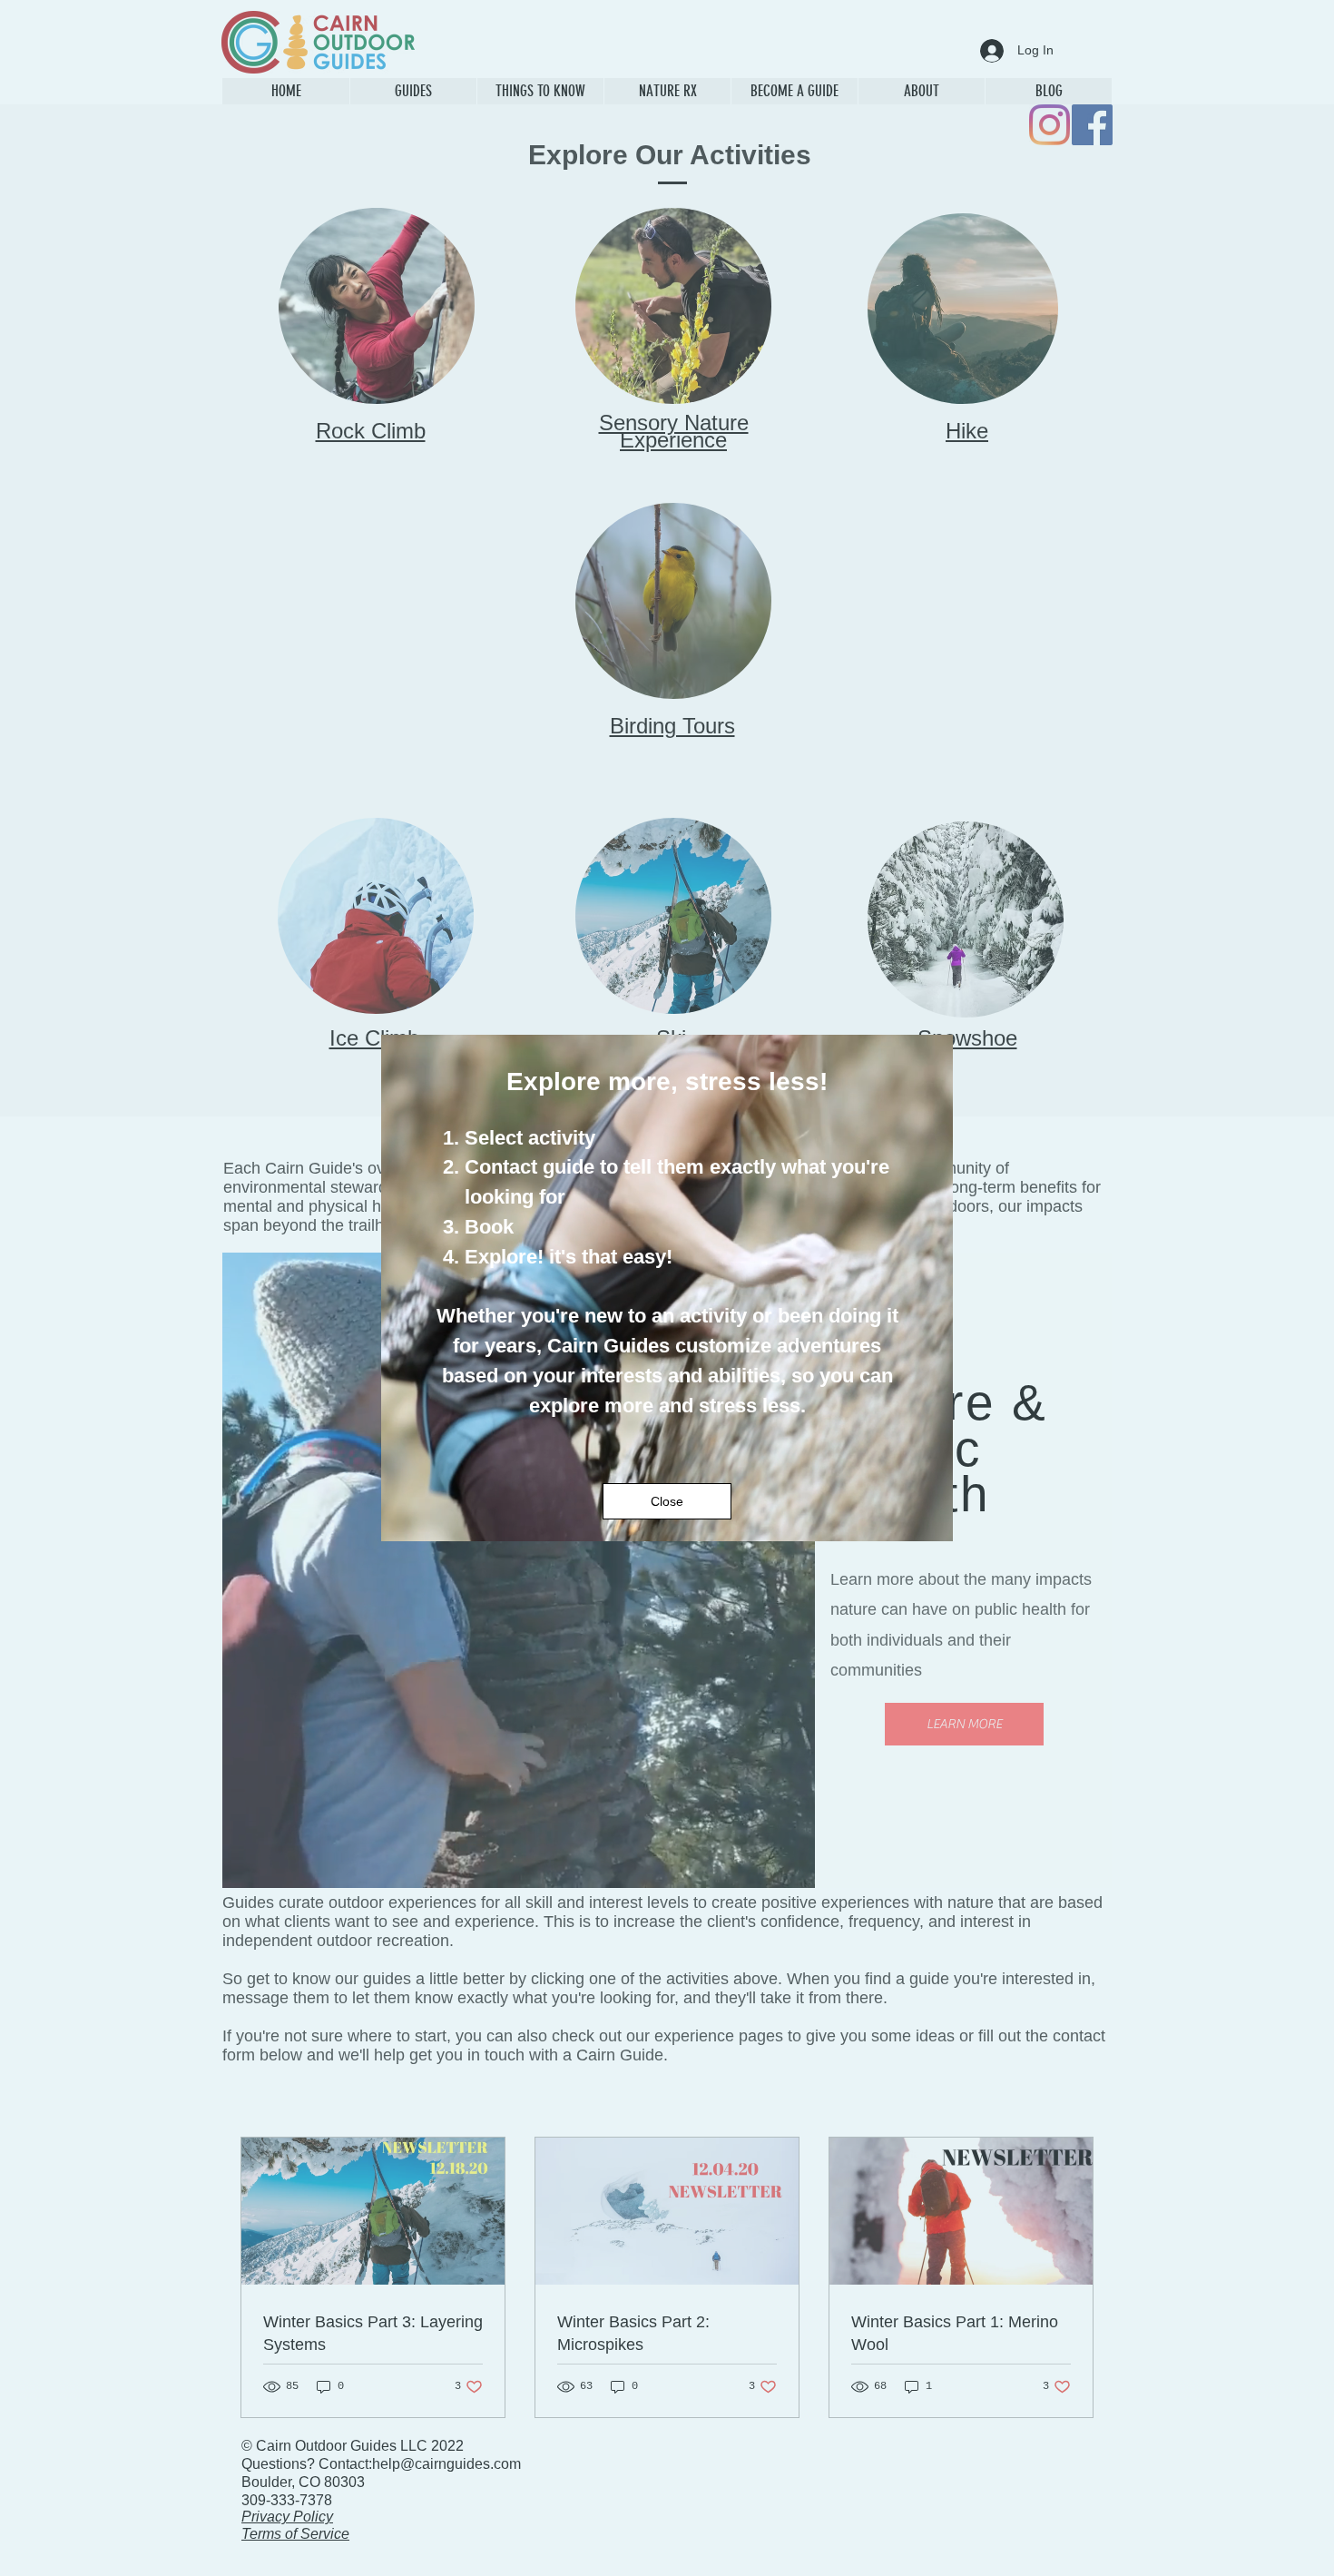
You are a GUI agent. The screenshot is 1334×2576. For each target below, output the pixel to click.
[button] (667, 1501)
